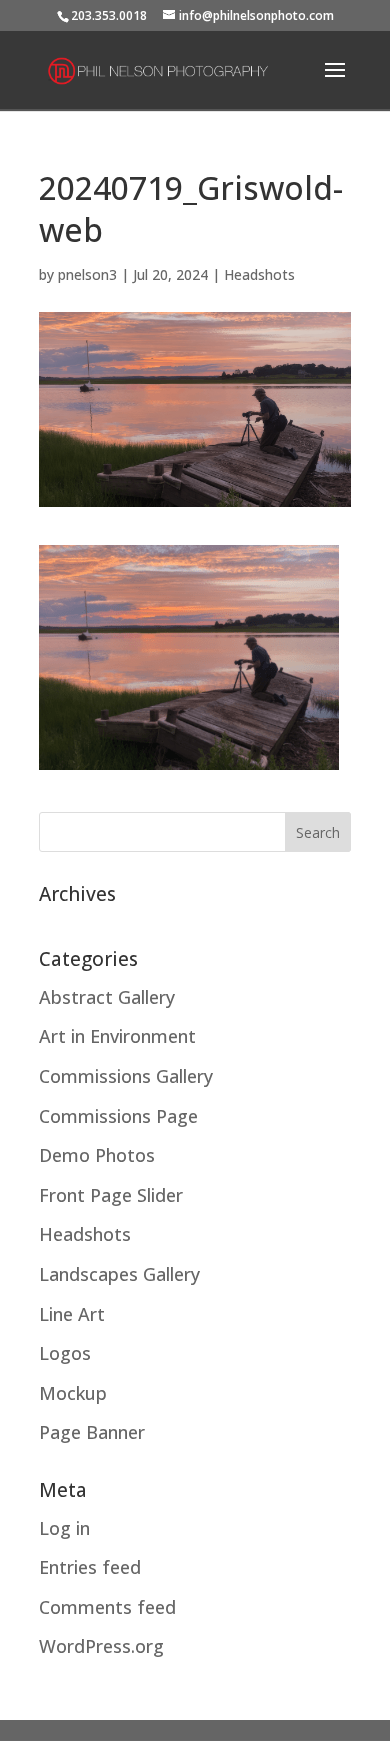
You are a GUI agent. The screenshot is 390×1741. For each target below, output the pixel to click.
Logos (65, 1353)
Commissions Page (118, 1116)
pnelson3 (87, 274)
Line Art (72, 1314)
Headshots (259, 274)
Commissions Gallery (126, 1076)
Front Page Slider (111, 1195)
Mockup (73, 1393)
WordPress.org (101, 1646)
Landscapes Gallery (119, 1274)
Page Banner (92, 1432)
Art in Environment (117, 1036)
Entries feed (90, 1567)
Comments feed (107, 1607)
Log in (64, 1528)
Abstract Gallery (107, 997)
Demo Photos (97, 1155)
